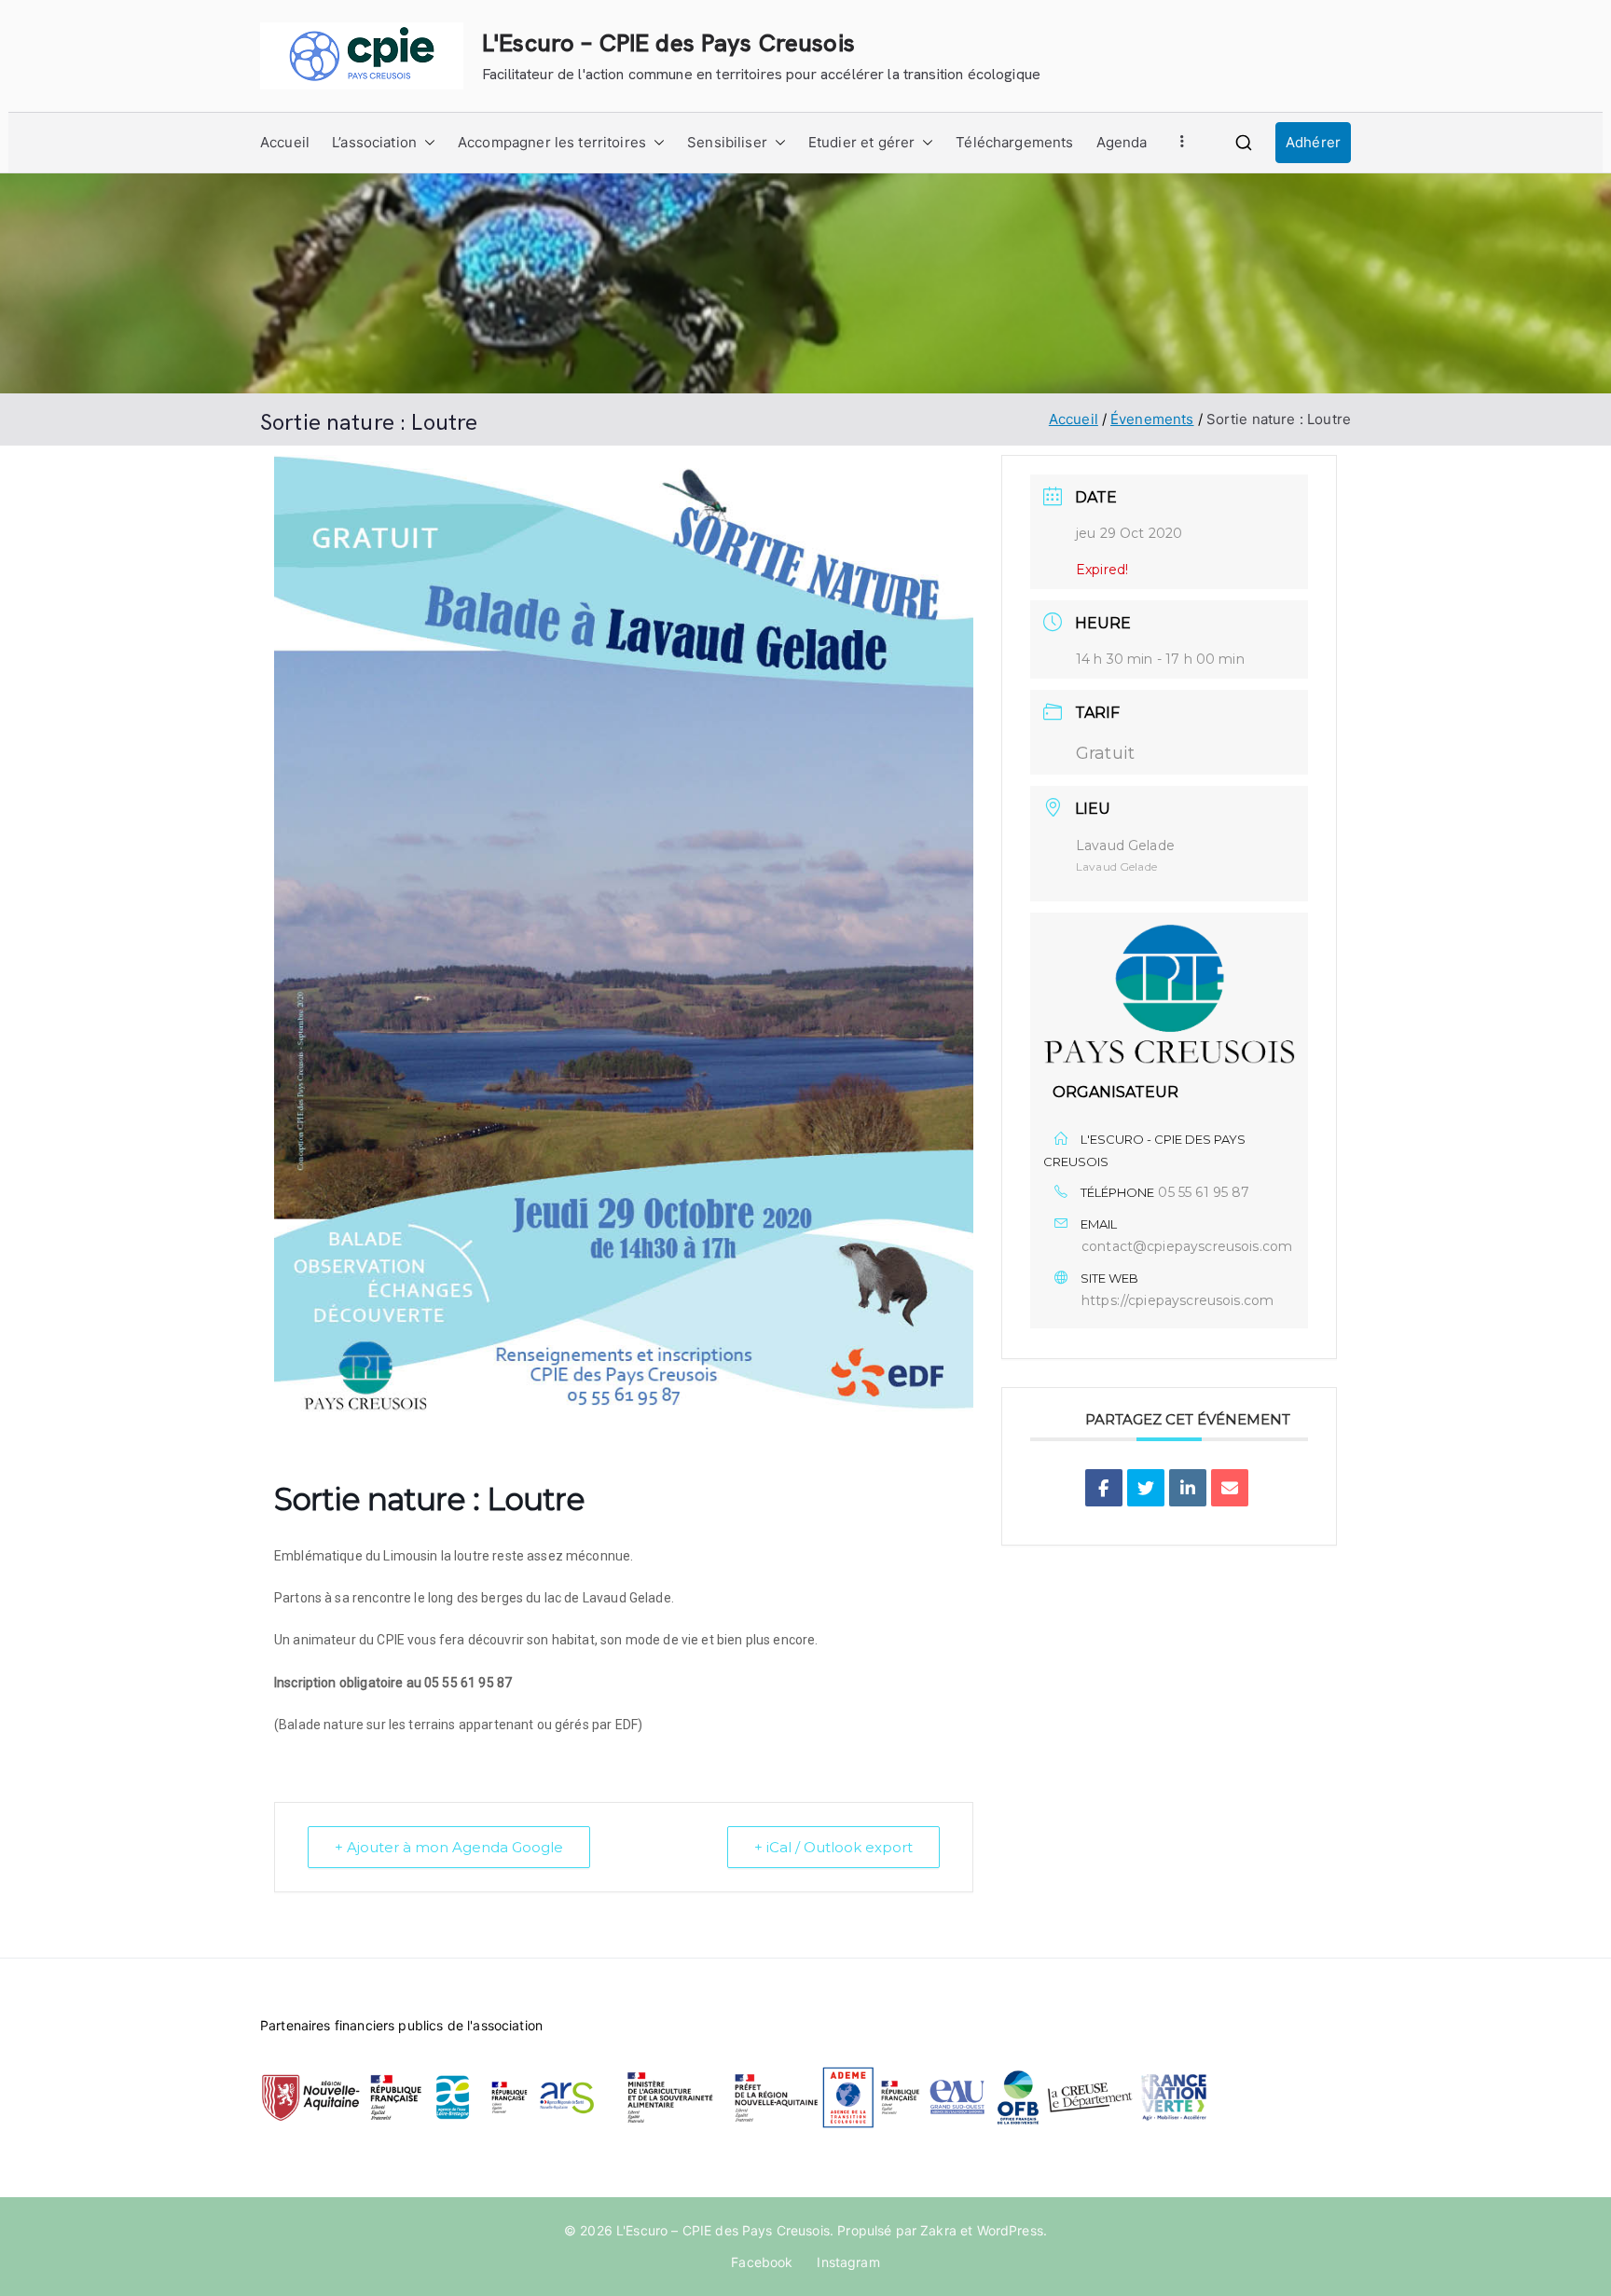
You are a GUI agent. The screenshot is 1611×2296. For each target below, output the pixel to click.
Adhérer (1313, 142)
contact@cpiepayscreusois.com (1187, 1246)
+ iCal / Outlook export (833, 1847)
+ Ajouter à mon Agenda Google (449, 1847)
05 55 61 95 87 (1204, 1192)
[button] (426, 143)
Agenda (1122, 142)
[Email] (1230, 1488)
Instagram (848, 2262)
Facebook (762, 2262)
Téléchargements (1014, 142)
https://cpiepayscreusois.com (1177, 1300)
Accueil (285, 142)
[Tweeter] (1146, 1488)
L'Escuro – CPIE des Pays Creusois (668, 43)
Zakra (938, 2230)
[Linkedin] (1188, 1488)
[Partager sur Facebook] (1104, 1488)
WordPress (1010, 2230)
